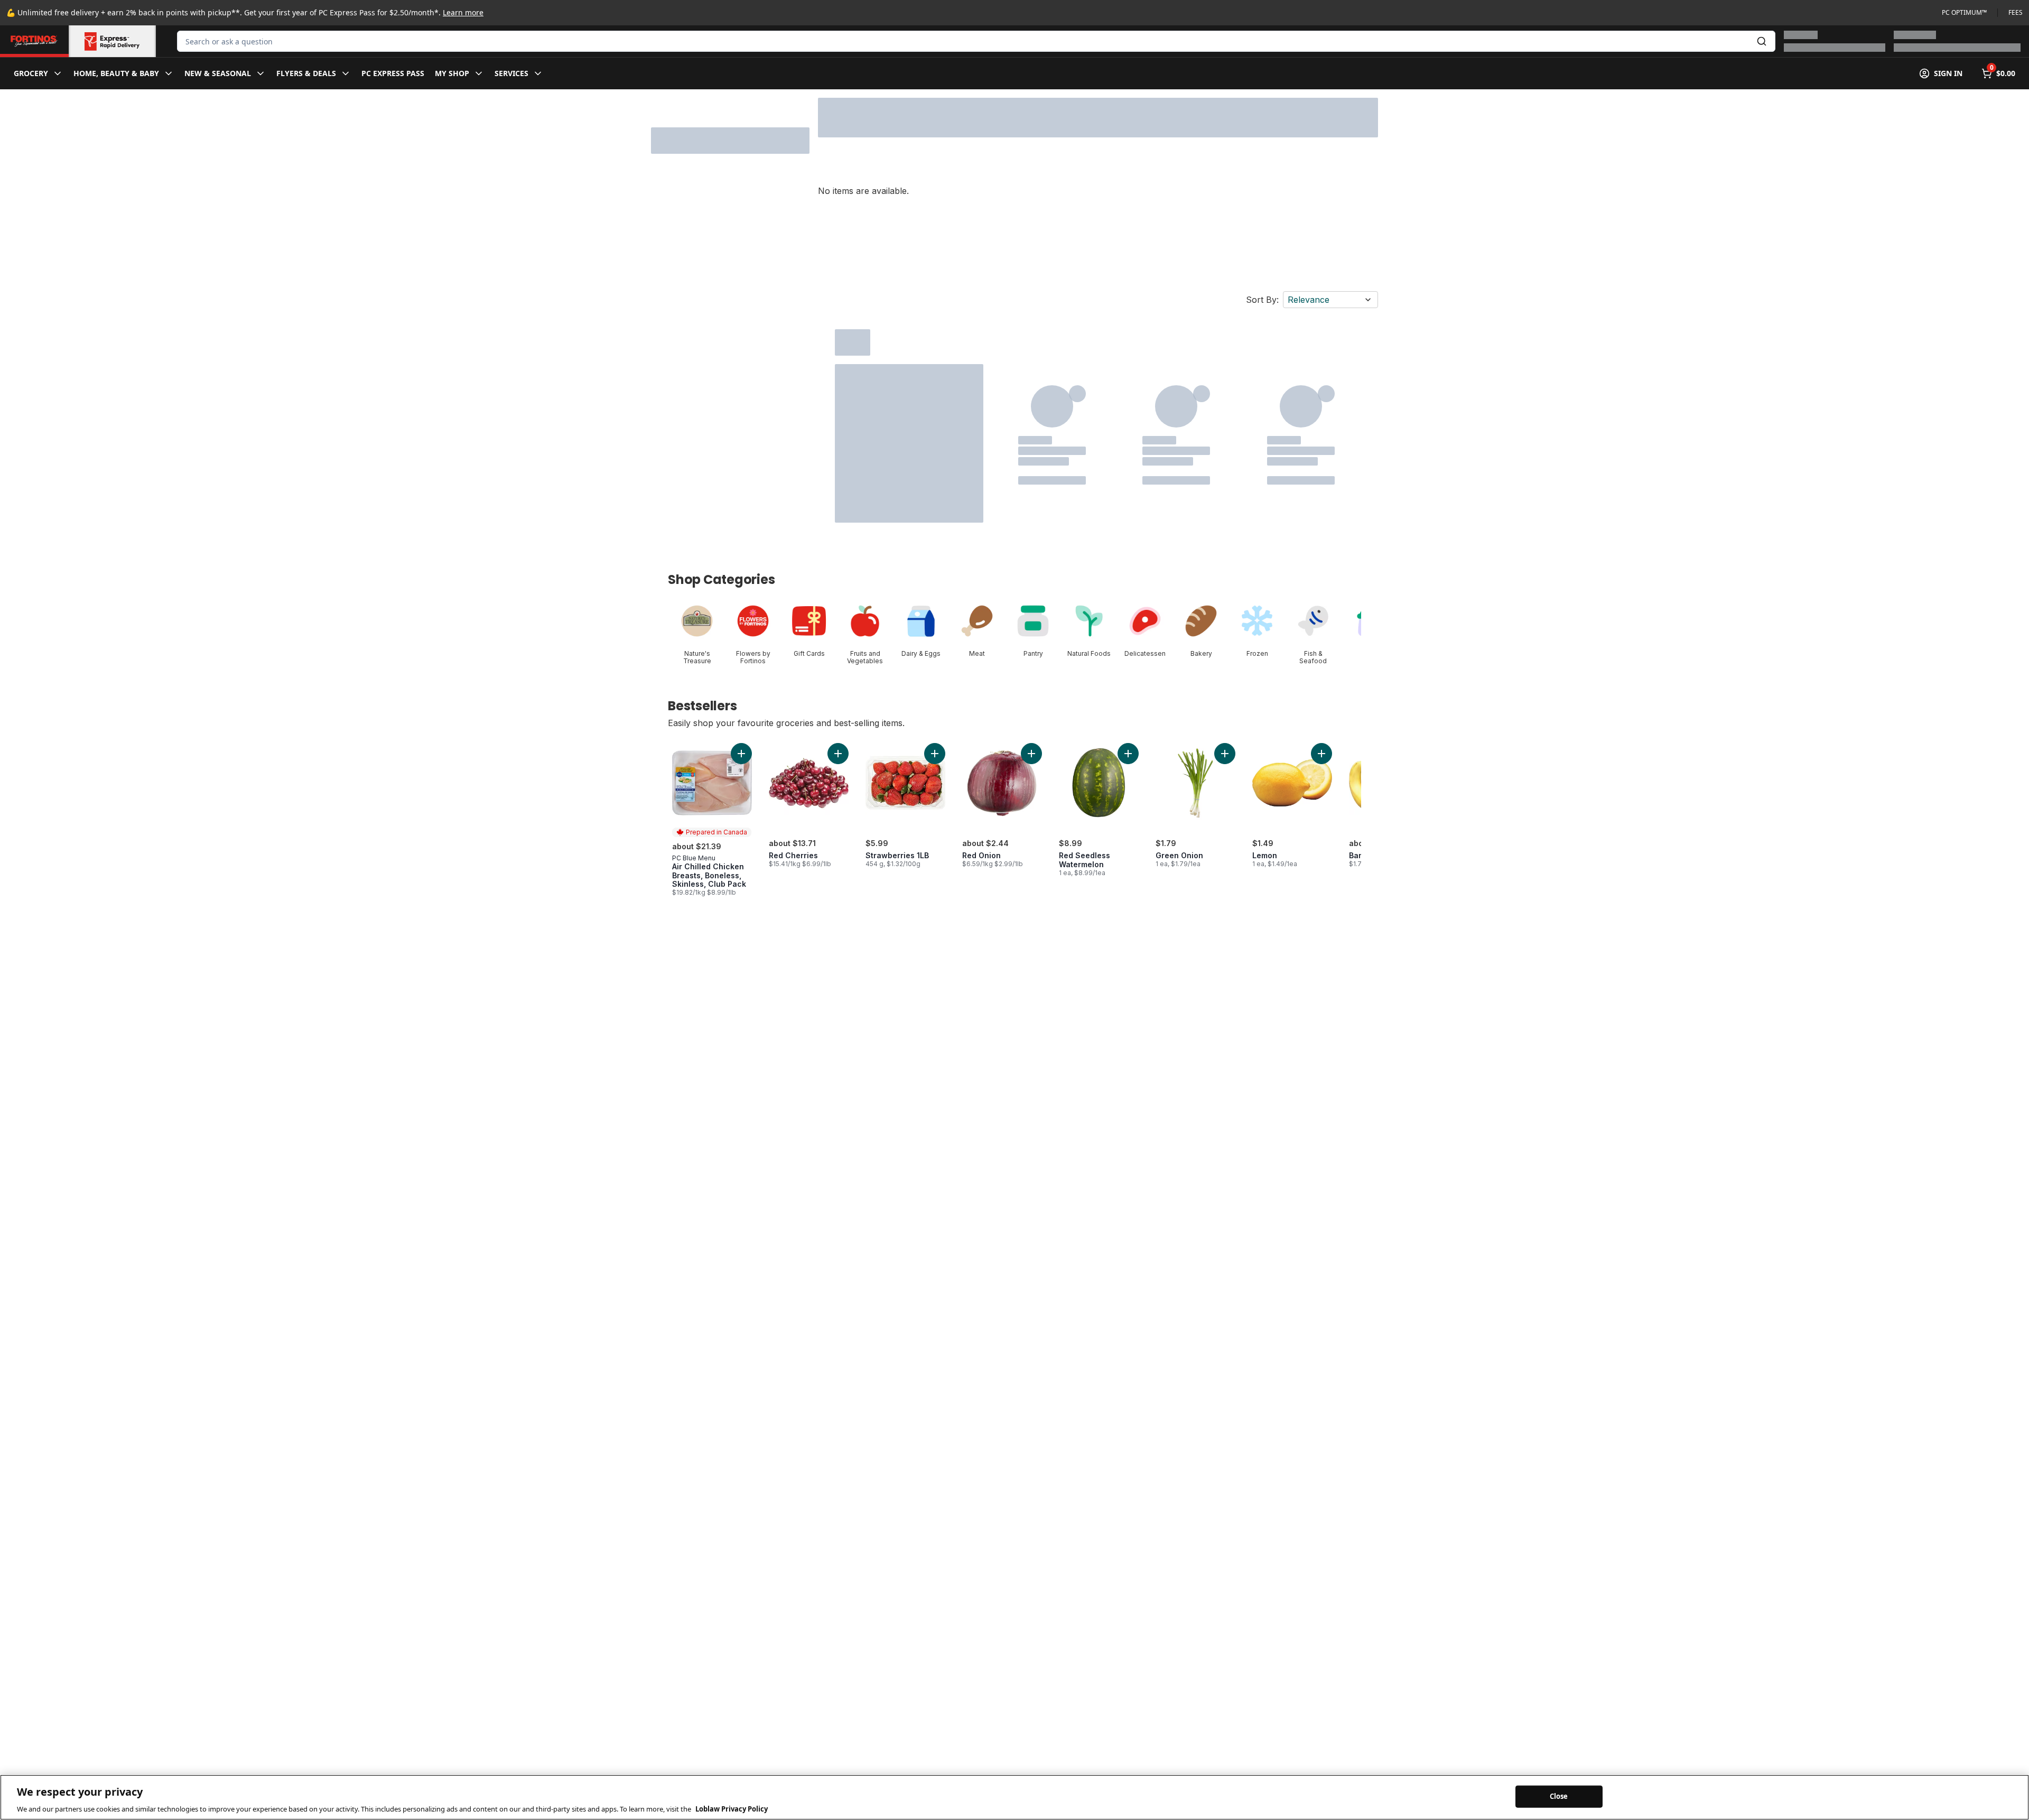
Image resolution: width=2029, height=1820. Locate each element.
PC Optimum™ (1964, 13)
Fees (2016, 13)
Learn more (463, 12)
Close (1559, 1796)
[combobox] (976, 41)
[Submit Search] (1762, 41)
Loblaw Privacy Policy (732, 1809)
